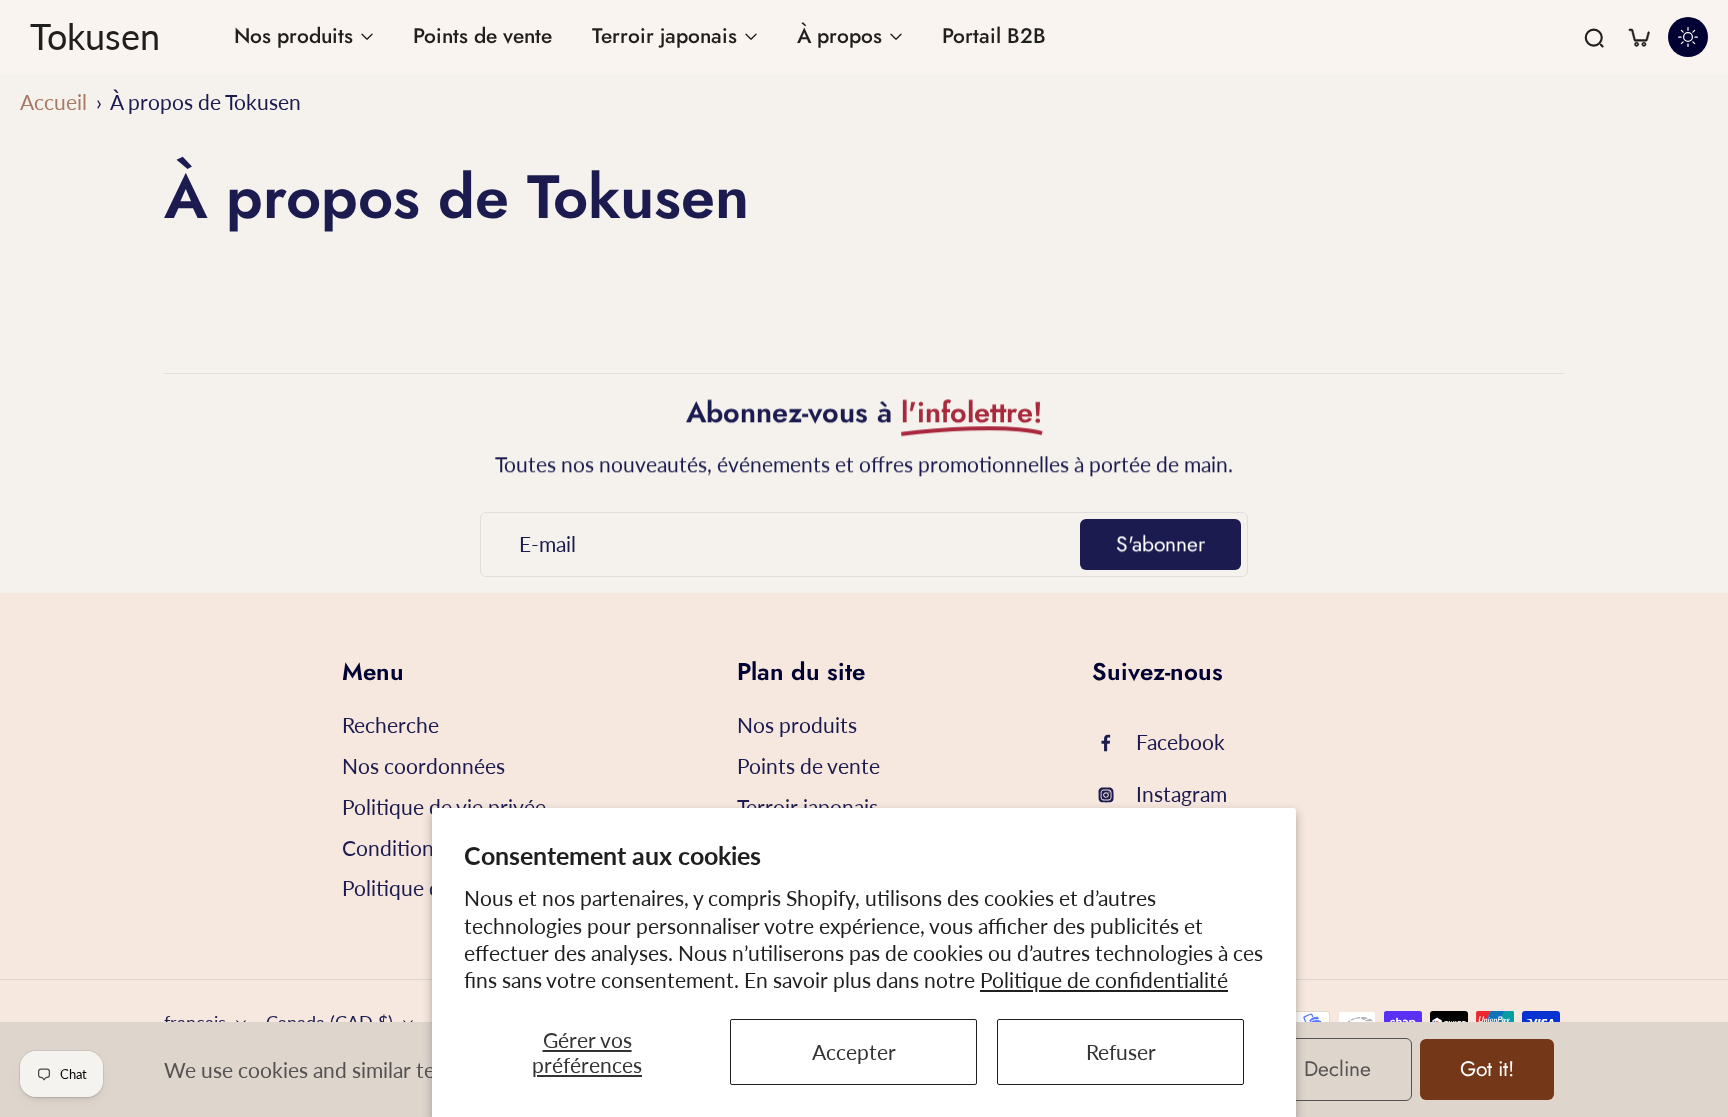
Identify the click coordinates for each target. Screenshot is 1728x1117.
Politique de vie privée (444, 806)
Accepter (854, 1051)
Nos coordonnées (423, 765)
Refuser (1121, 1051)
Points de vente (808, 765)
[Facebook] (1114, 743)
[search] (1594, 37)
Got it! (1487, 1069)
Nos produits (797, 724)
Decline (1337, 1069)
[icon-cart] (1638, 37)
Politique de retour (429, 887)
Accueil (53, 101)
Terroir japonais (807, 806)
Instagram (1181, 793)
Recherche (390, 724)
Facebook (1180, 741)
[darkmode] (1688, 37)
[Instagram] (1114, 795)
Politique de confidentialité (1104, 979)
